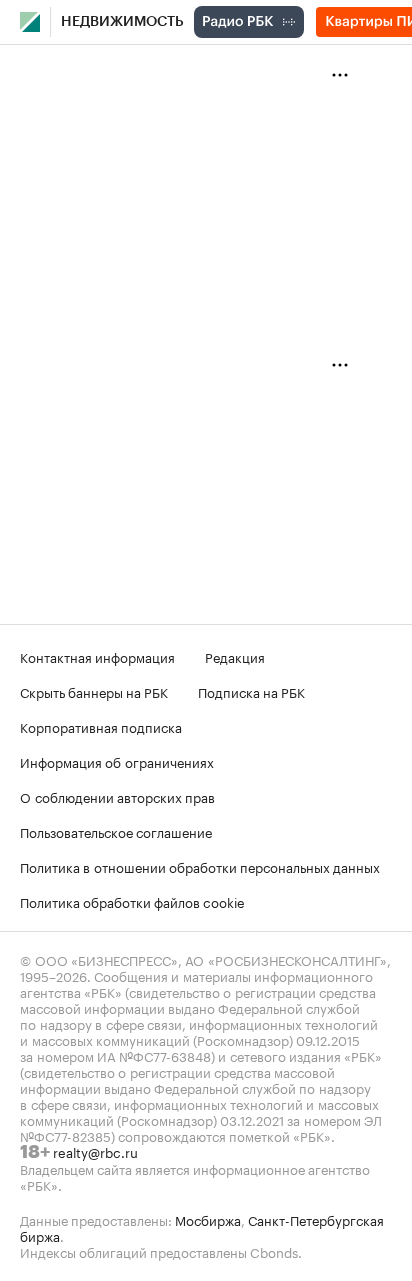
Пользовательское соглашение (116, 831)
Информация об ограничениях (117, 761)
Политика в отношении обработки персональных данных (200, 866)
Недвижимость (122, 22)
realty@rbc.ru (95, 1151)
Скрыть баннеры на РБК (94, 691)
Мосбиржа (208, 1219)
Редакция (235, 656)
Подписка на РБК (251, 691)
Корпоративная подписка (101, 726)
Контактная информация (97, 656)
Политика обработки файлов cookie (132, 901)
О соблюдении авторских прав (117, 796)
